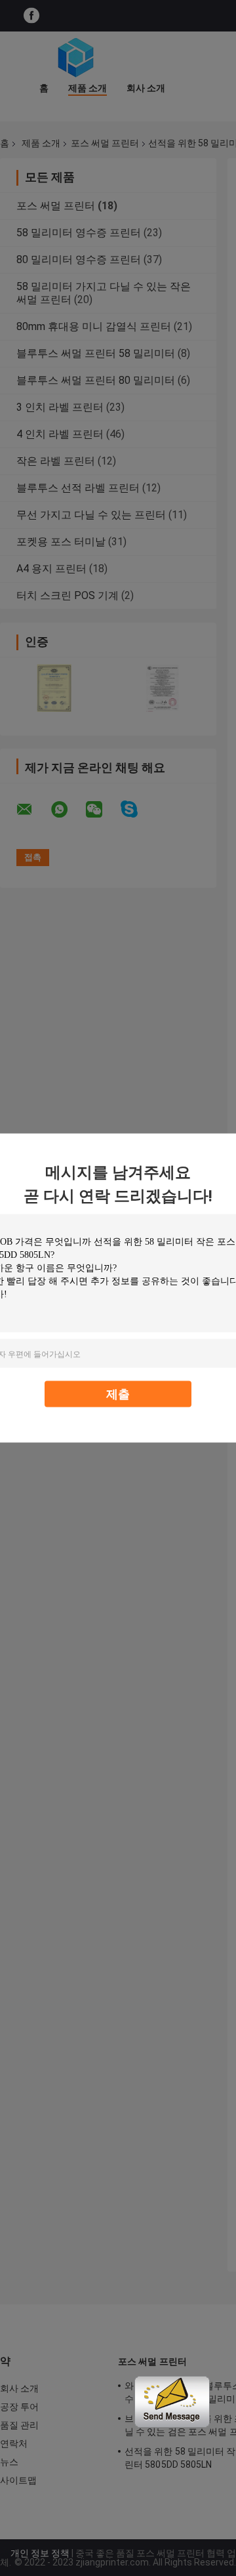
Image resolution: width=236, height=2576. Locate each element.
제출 (118, 1394)
